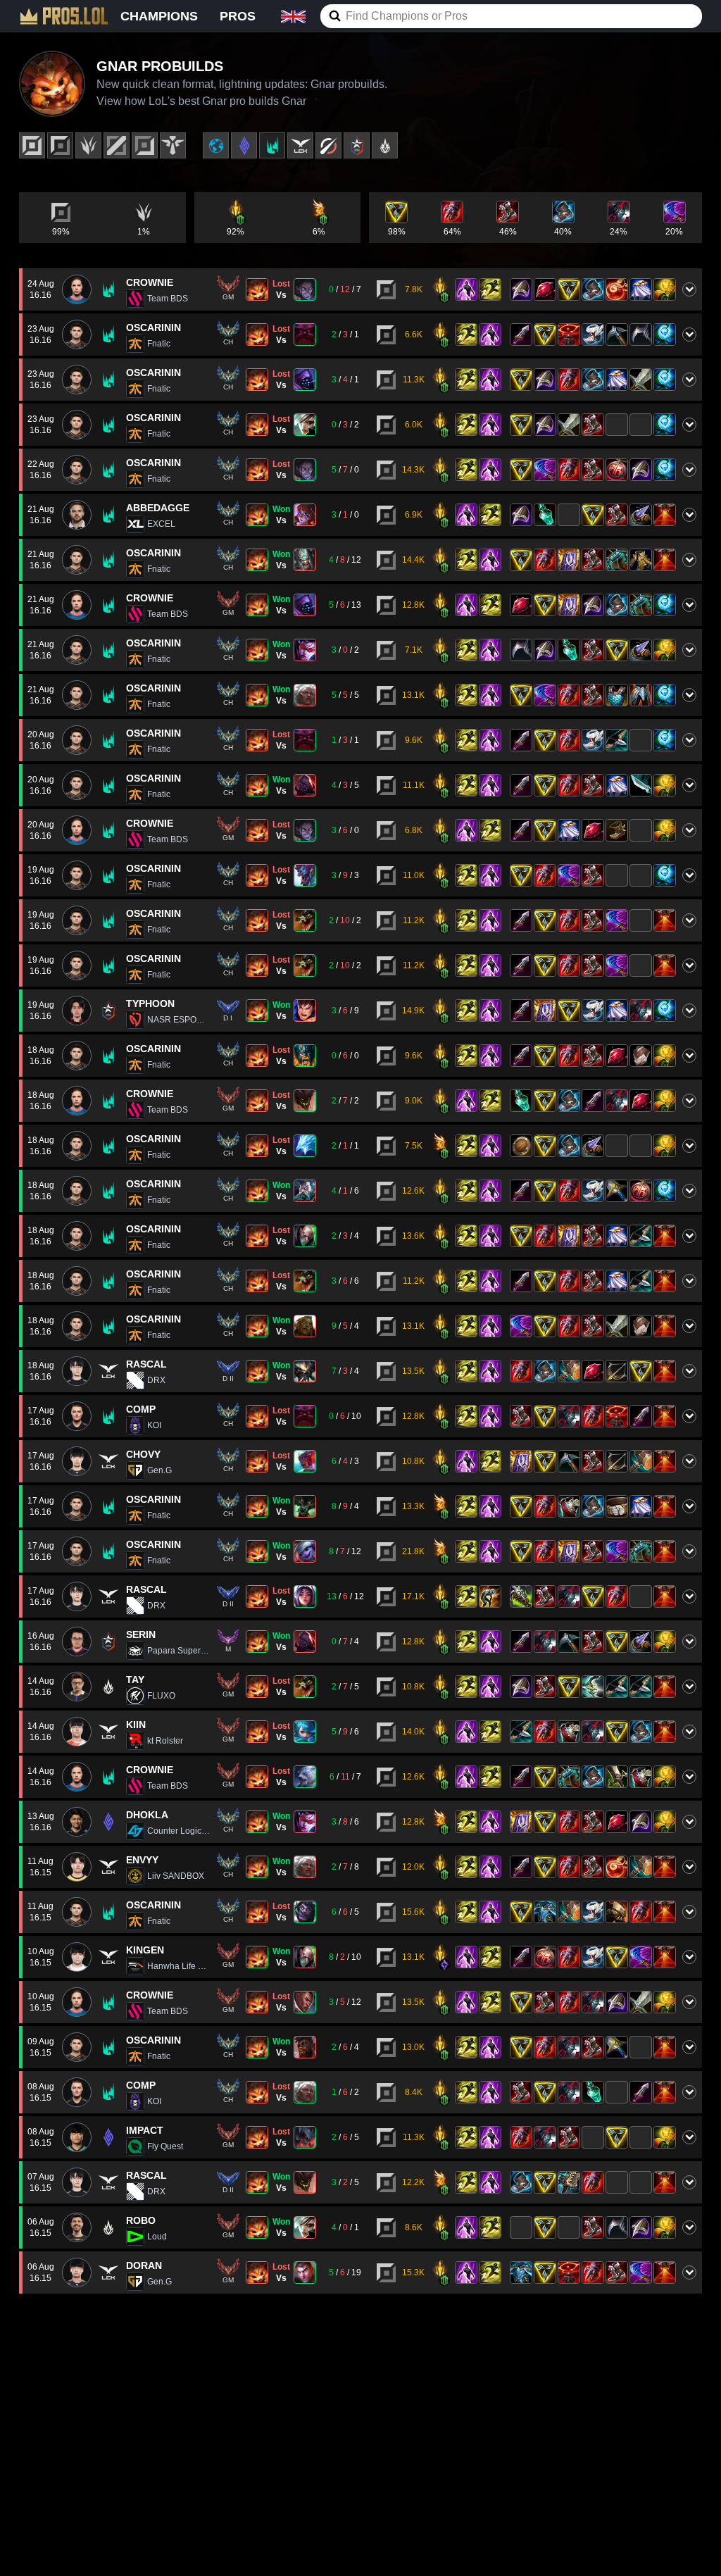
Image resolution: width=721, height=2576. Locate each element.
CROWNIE (150, 282)
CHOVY (143, 1454)
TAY (135, 1680)
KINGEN (145, 1950)
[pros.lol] (64, 16)
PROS (238, 16)
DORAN (144, 2265)
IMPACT (145, 2130)
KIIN (136, 1725)
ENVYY (142, 1860)
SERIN (141, 1634)
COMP (141, 1409)
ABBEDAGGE (158, 508)
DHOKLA (147, 1815)
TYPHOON (150, 1003)
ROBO (141, 2220)
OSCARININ (153, 327)
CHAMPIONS (159, 16)
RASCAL (146, 1364)
